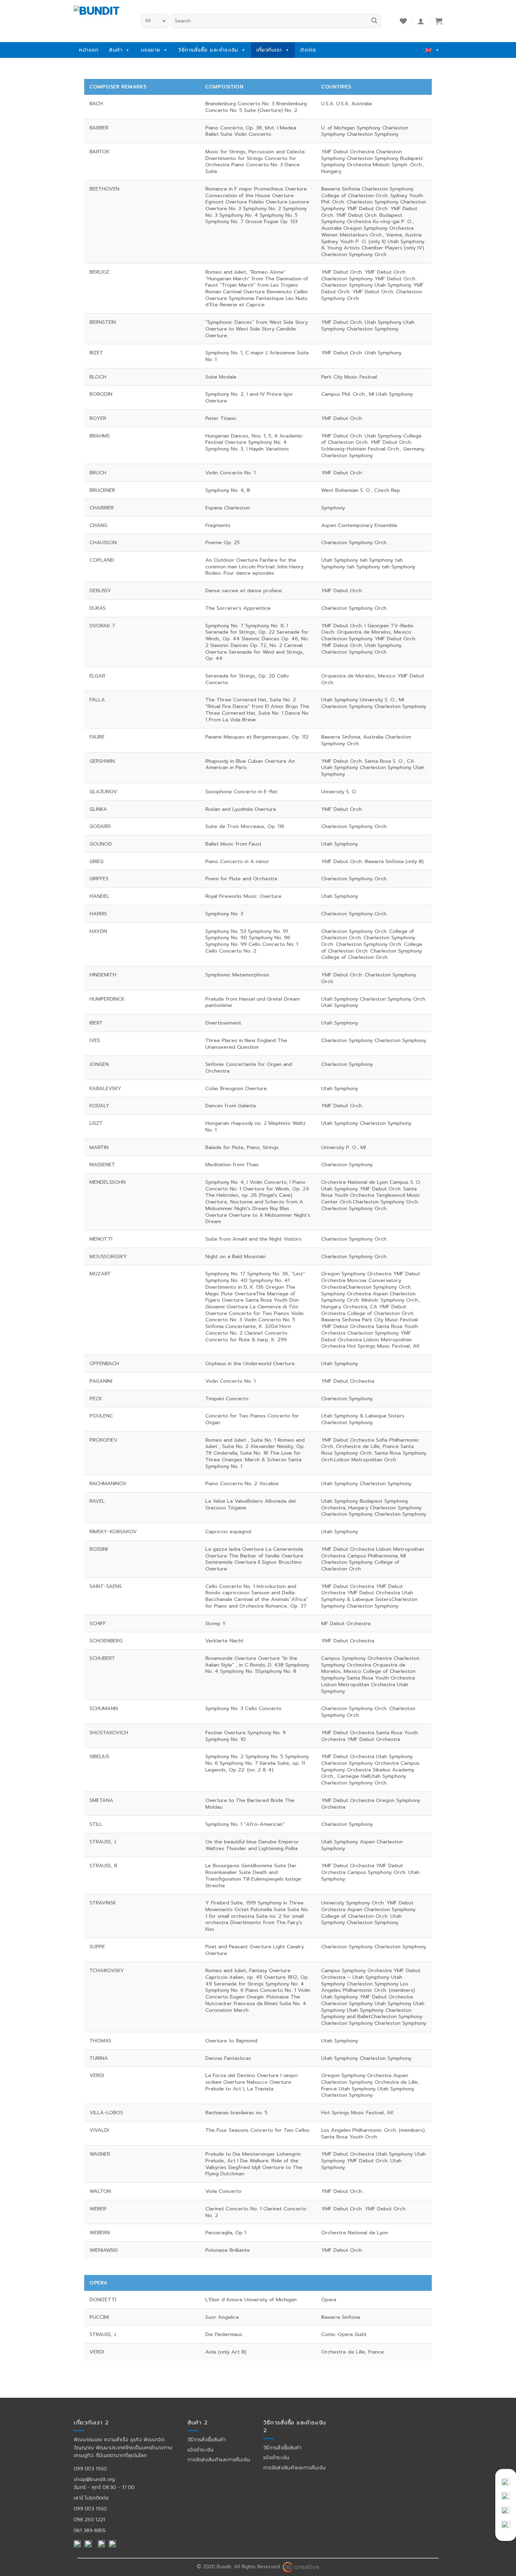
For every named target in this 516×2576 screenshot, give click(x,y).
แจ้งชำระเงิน (201, 2450)
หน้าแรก (89, 50)
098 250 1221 (90, 2520)
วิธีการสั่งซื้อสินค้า (207, 2440)
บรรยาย (151, 50)
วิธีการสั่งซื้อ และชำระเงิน (208, 50)
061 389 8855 (90, 2531)
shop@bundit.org (94, 2479)
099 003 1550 (90, 2469)
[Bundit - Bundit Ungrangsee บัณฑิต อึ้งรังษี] (102, 19)
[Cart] (439, 21)
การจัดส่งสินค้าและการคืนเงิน (219, 2460)
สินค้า (116, 50)
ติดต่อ (308, 50)
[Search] (374, 21)
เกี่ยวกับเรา (269, 50)
